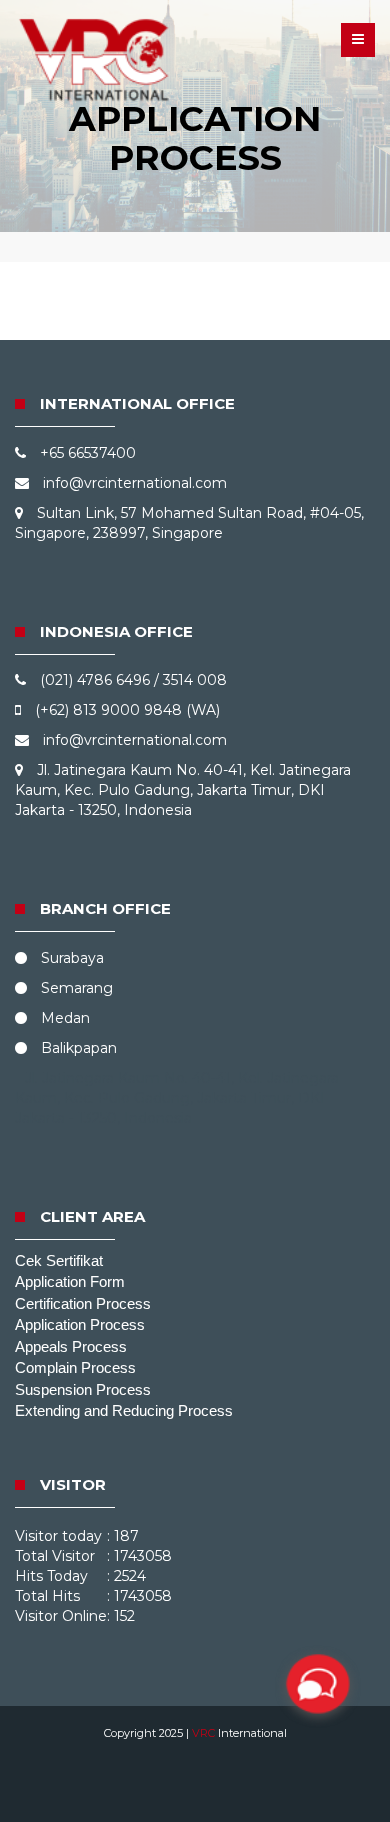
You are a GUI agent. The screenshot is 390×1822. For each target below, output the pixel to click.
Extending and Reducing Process (124, 1410)
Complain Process (75, 1367)
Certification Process (83, 1303)
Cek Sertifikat (59, 1260)
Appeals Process (71, 1346)
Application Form (70, 1281)
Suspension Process (83, 1389)
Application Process (80, 1324)
